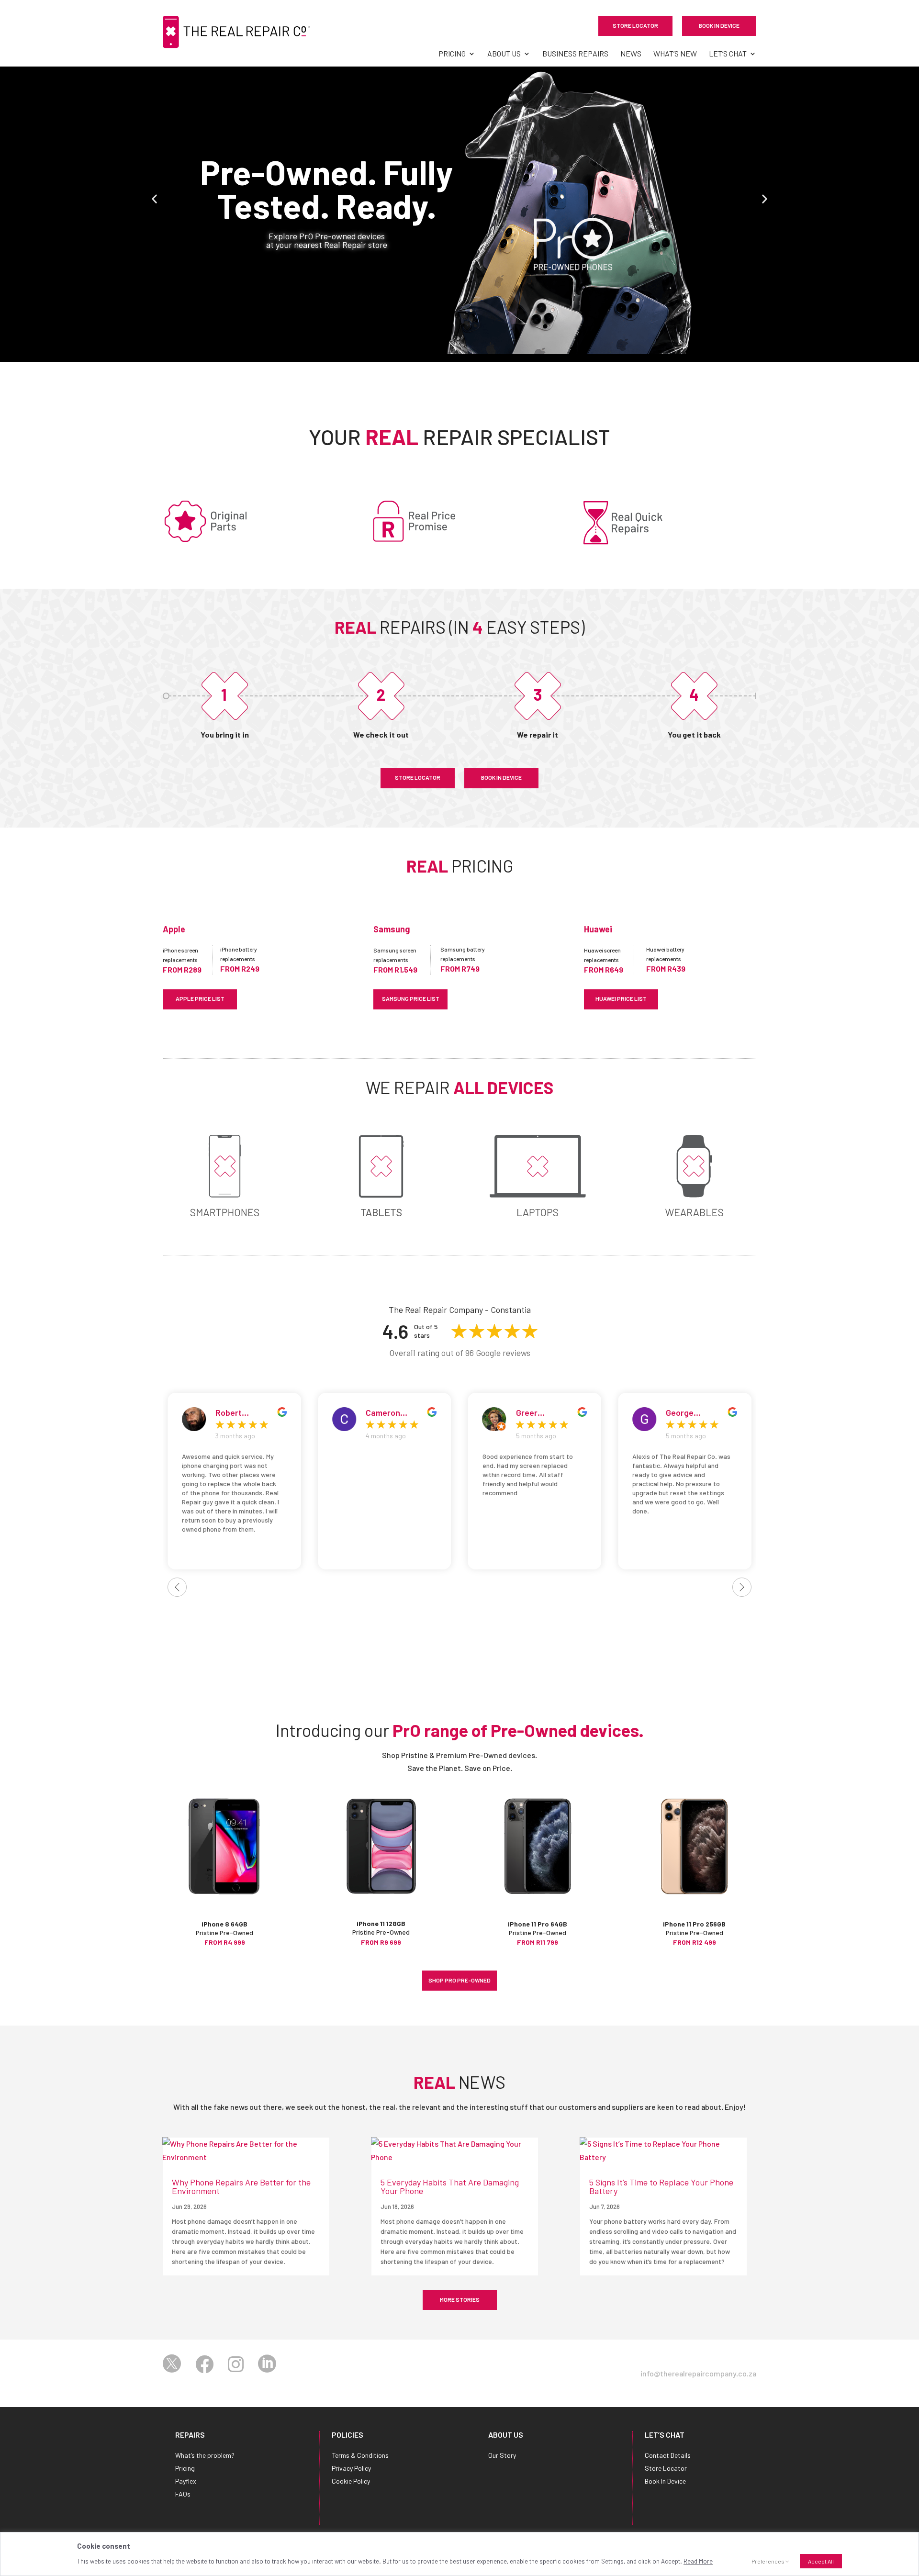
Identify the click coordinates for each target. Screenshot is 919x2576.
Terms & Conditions (360, 2455)
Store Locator (635, 25)
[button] (154, 199)
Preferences (768, 2561)
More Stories (460, 2299)
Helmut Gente (692, 1412)
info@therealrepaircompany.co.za (698, 2373)
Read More (698, 2561)
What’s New (675, 54)
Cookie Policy (351, 2481)
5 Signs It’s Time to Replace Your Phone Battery (661, 2186)
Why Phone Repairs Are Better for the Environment (241, 2186)
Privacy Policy (351, 2468)
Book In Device (719, 25)
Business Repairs (575, 54)
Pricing (452, 54)
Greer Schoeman (386, 1412)
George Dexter (530, 1412)
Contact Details (668, 2455)
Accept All (821, 2561)
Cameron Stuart (233, 1412)
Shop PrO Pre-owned (459, 1980)
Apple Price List (200, 998)
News (631, 54)
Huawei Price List (621, 998)
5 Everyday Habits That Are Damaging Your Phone (450, 2186)
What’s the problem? (205, 2455)
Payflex (186, 2481)
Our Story (502, 2455)
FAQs (183, 2494)
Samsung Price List (411, 998)
